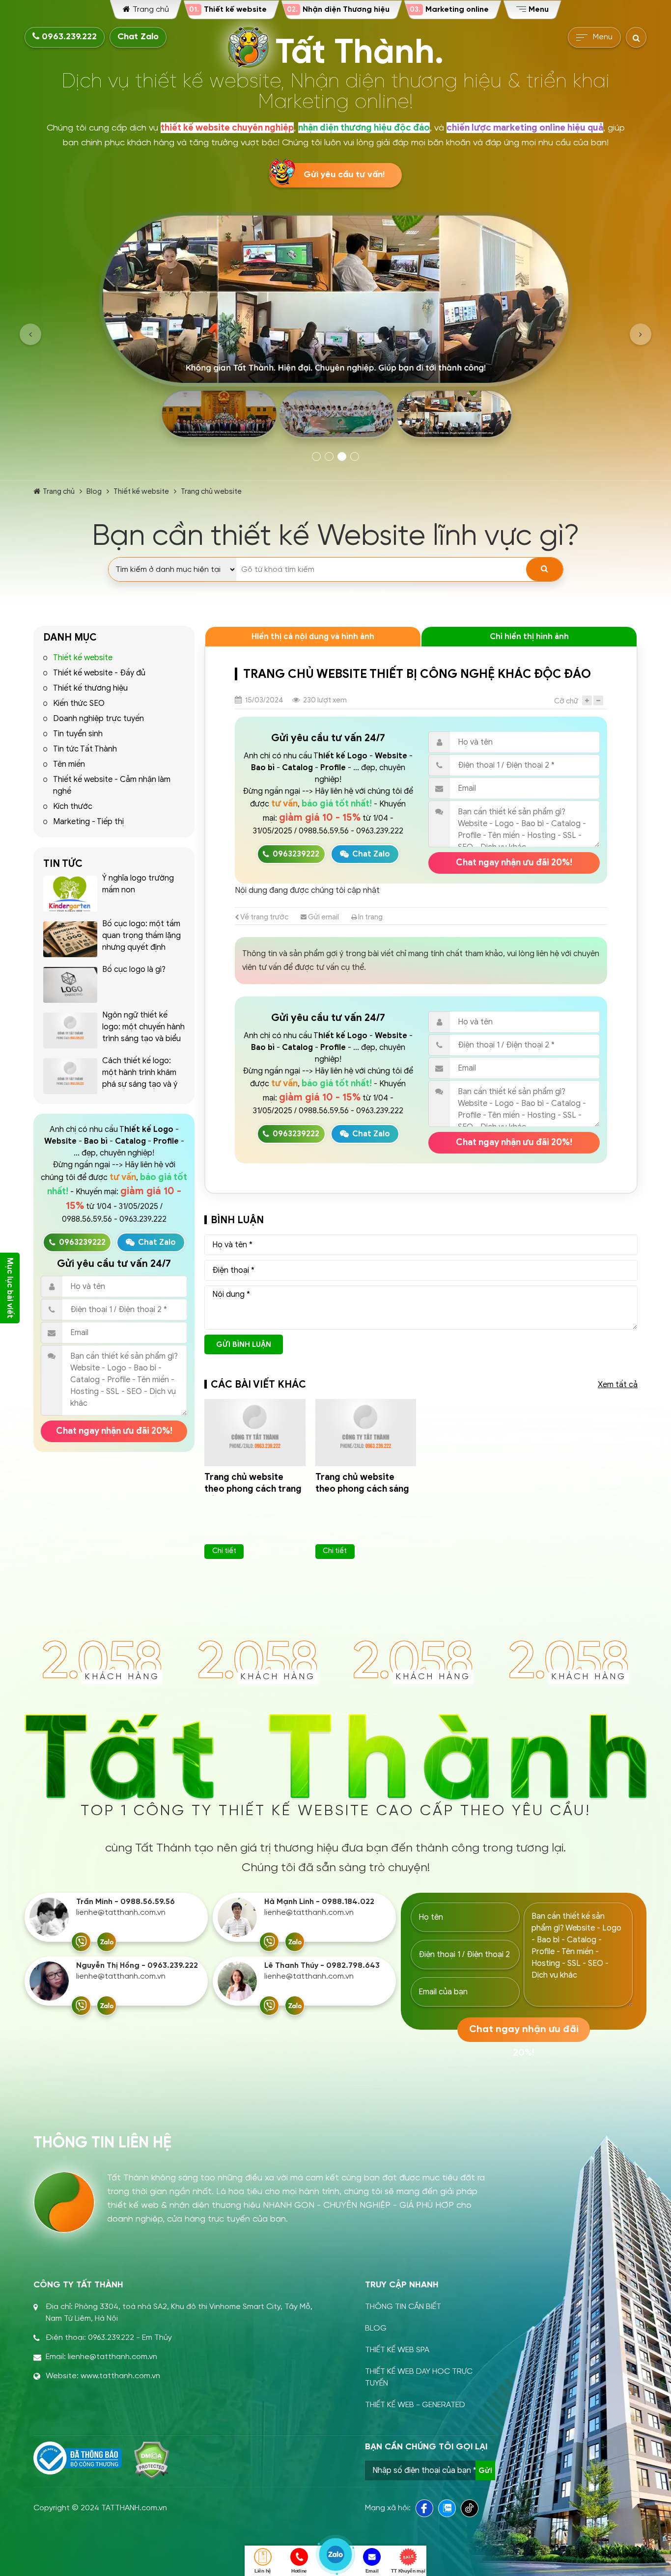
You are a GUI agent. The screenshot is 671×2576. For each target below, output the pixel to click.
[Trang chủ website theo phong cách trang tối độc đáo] (255, 1433)
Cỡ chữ (566, 701)
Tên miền (69, 764)
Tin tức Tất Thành (85, 749)
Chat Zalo (138, 37)
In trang (370, 917)
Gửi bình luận (244, 1344)
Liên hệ (263, 2571)
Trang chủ (59, 491)
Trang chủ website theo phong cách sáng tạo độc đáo (362, 1489)
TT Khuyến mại (408, 2571)
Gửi (485, 2470)
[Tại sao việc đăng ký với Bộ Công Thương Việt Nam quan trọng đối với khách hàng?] (78, 2458)
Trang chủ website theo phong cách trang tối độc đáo (253, 1489)
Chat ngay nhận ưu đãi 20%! (114, 1431)
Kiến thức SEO (79, 703)
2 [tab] (329, 456)
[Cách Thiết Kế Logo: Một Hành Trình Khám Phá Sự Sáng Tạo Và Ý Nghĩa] (70, 1076)
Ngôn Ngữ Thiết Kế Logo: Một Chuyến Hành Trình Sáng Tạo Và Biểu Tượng (143, 1033)
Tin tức (63, 864)
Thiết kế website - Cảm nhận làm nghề (112, 785)
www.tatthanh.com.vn (120, 2376)
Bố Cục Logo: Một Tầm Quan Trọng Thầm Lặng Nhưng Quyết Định (141, 936)
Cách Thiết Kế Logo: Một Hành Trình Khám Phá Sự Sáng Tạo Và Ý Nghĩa (140, 1078)
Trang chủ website (211, 491)
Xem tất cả (618, 1385)
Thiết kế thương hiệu (90, 688)
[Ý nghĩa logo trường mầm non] (70, 894)
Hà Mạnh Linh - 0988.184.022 (319, 1902)
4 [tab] (355, 456)
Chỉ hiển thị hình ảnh (529, 637)
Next (641, 334)
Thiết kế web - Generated (415, 2405)
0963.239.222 (68, 37)
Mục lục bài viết (10, 1288)
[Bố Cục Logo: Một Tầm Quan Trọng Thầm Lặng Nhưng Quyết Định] (70, 939)
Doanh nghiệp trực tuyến (98, 719)
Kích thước (73, 806)
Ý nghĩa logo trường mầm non (138, 884)
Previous (30, 334)
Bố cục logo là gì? (134, 969)
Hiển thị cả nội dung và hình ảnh (313, 637)
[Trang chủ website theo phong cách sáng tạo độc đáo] (366, 1433)
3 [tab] (342, 456)
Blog (94, 491)
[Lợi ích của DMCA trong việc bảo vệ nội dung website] (152, 2460)
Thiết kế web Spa (397, 2350)
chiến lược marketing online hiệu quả (525, 128)
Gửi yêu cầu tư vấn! (344, 175)
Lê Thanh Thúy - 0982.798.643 (322, 1966)
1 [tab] (316, 456)
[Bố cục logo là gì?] (70, 985)
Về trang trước (264, 917)
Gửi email (323, 917)
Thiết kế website (141, 491)
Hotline (299, 2571)
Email (372, 2571)
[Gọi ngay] (81, 1942)
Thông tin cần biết (403, 2307)
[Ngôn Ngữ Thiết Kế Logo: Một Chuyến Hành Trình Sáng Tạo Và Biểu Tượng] (70, 1031)
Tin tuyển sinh (78, 734)
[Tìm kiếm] (545, 569)
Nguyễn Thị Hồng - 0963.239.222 (137, 1966)
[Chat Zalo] (107, 1942)
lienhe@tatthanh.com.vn (121, 1913)
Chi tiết (224, 1551)
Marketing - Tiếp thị (88, 822)
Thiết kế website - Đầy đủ (99, 673)
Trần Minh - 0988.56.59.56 (126, 1902)
